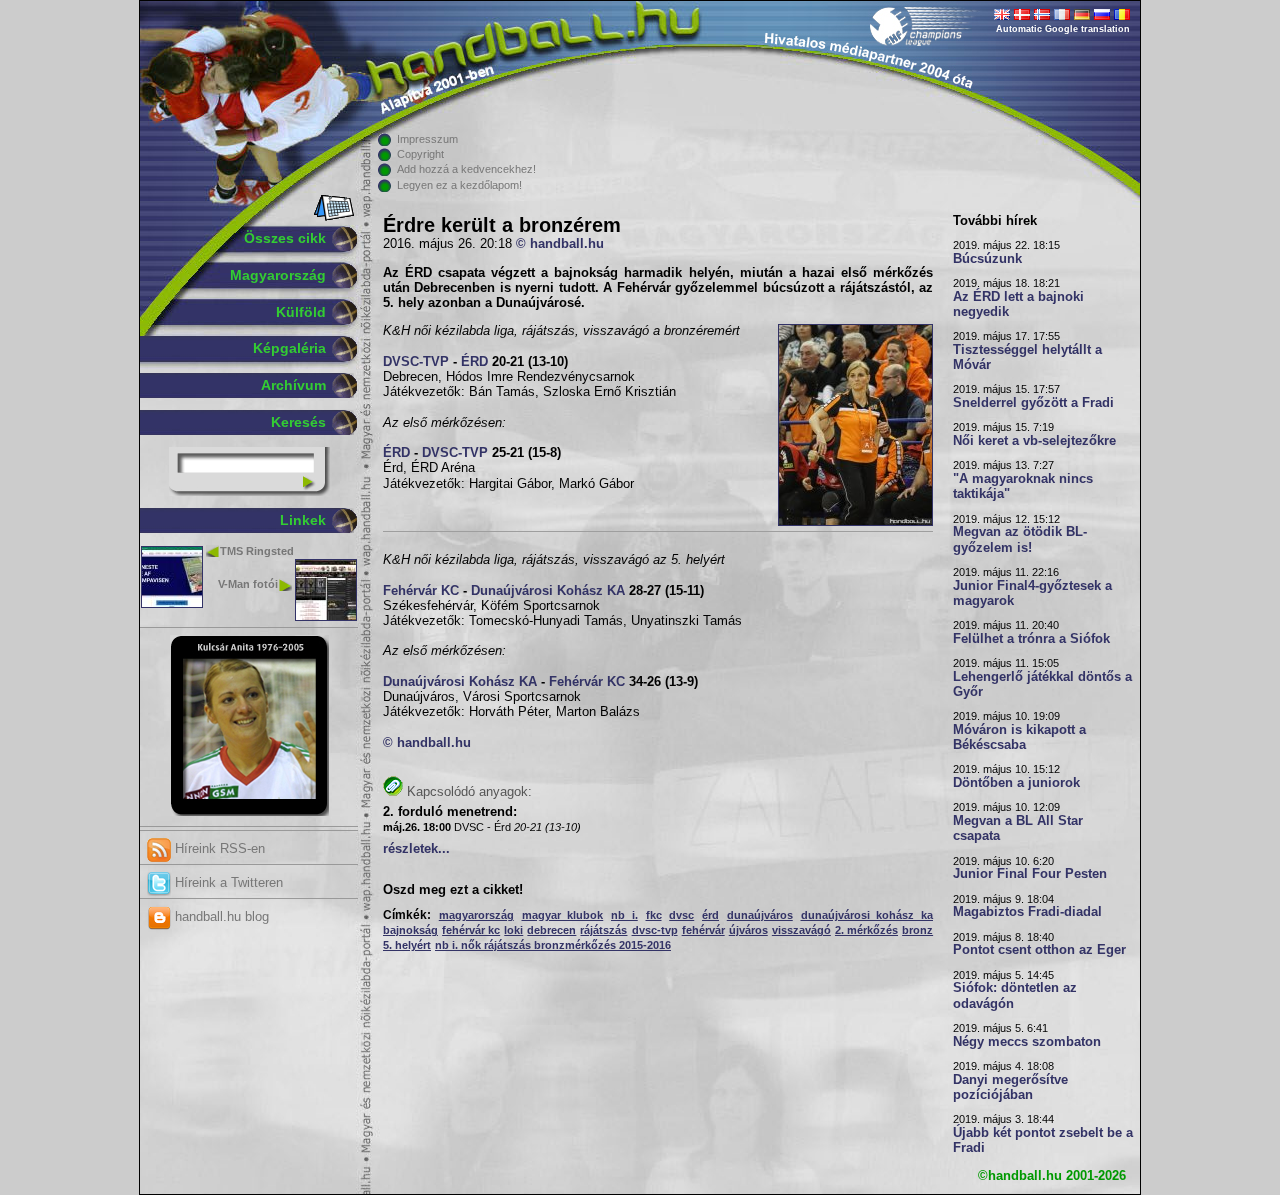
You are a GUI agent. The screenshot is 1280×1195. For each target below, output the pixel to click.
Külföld (301, 312)
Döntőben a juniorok (1016, 783)
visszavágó (801, 930)
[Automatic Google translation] (1002, 16)
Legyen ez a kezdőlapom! (459, 185)
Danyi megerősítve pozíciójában (1010, 1087)
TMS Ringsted (257, 551)
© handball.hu (560, 244)
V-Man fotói (248, 584)
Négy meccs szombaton (1027, 1042)
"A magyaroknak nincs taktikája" (1023, 486)
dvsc (681, 915)
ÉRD (474, 362)
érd (710, 915)
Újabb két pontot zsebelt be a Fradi (1043, 1140)
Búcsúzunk (987, 259)
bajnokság (410, 930)
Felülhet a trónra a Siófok (1031, 639)
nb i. (624, 915)
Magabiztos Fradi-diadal (1027, 912)
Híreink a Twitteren (227, 882)
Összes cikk (285, 238)
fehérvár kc (471, 930)
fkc (654, 915)
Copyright (420, 154)
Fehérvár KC (421, 591)
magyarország (476, 915)
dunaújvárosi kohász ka (867, 915)
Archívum (293, 385)
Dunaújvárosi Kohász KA (548, 591)
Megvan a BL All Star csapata (1018, 828)
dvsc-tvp (655, 930)
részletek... (416, 849)
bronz (917, 930)
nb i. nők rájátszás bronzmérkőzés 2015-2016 (553, 945)
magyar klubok (563, 915)
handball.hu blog (220, 916)
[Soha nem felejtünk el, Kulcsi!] (249, 812)
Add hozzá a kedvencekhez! (466, 169)
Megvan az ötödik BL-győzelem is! (1020, 539)
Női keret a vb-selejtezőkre (1034, 441)
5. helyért (407, 945)
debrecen (551, 930)
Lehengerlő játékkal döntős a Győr (1042, 684)
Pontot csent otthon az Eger (1039, 950)
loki (513, 930)
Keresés (298, 422)
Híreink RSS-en (218, 848)
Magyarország (278, 275)
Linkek (303, 520)
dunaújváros (760, 915)
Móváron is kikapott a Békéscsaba (1019, 737)
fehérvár (703, 930)
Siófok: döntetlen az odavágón (1015, 995)
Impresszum (427, 139)
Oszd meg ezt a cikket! (453, 890)
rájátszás (603, 930)
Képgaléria (289, 348)
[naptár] (332, 217)
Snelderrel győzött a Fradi (1033, 403)
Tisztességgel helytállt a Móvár (1027, 357)
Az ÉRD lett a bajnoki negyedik (1018, 304)
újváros (748, 930)
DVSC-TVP (416, 362)
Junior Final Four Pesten (1030, 874)
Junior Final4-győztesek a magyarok (1032, 593)
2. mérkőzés (866, 930)
